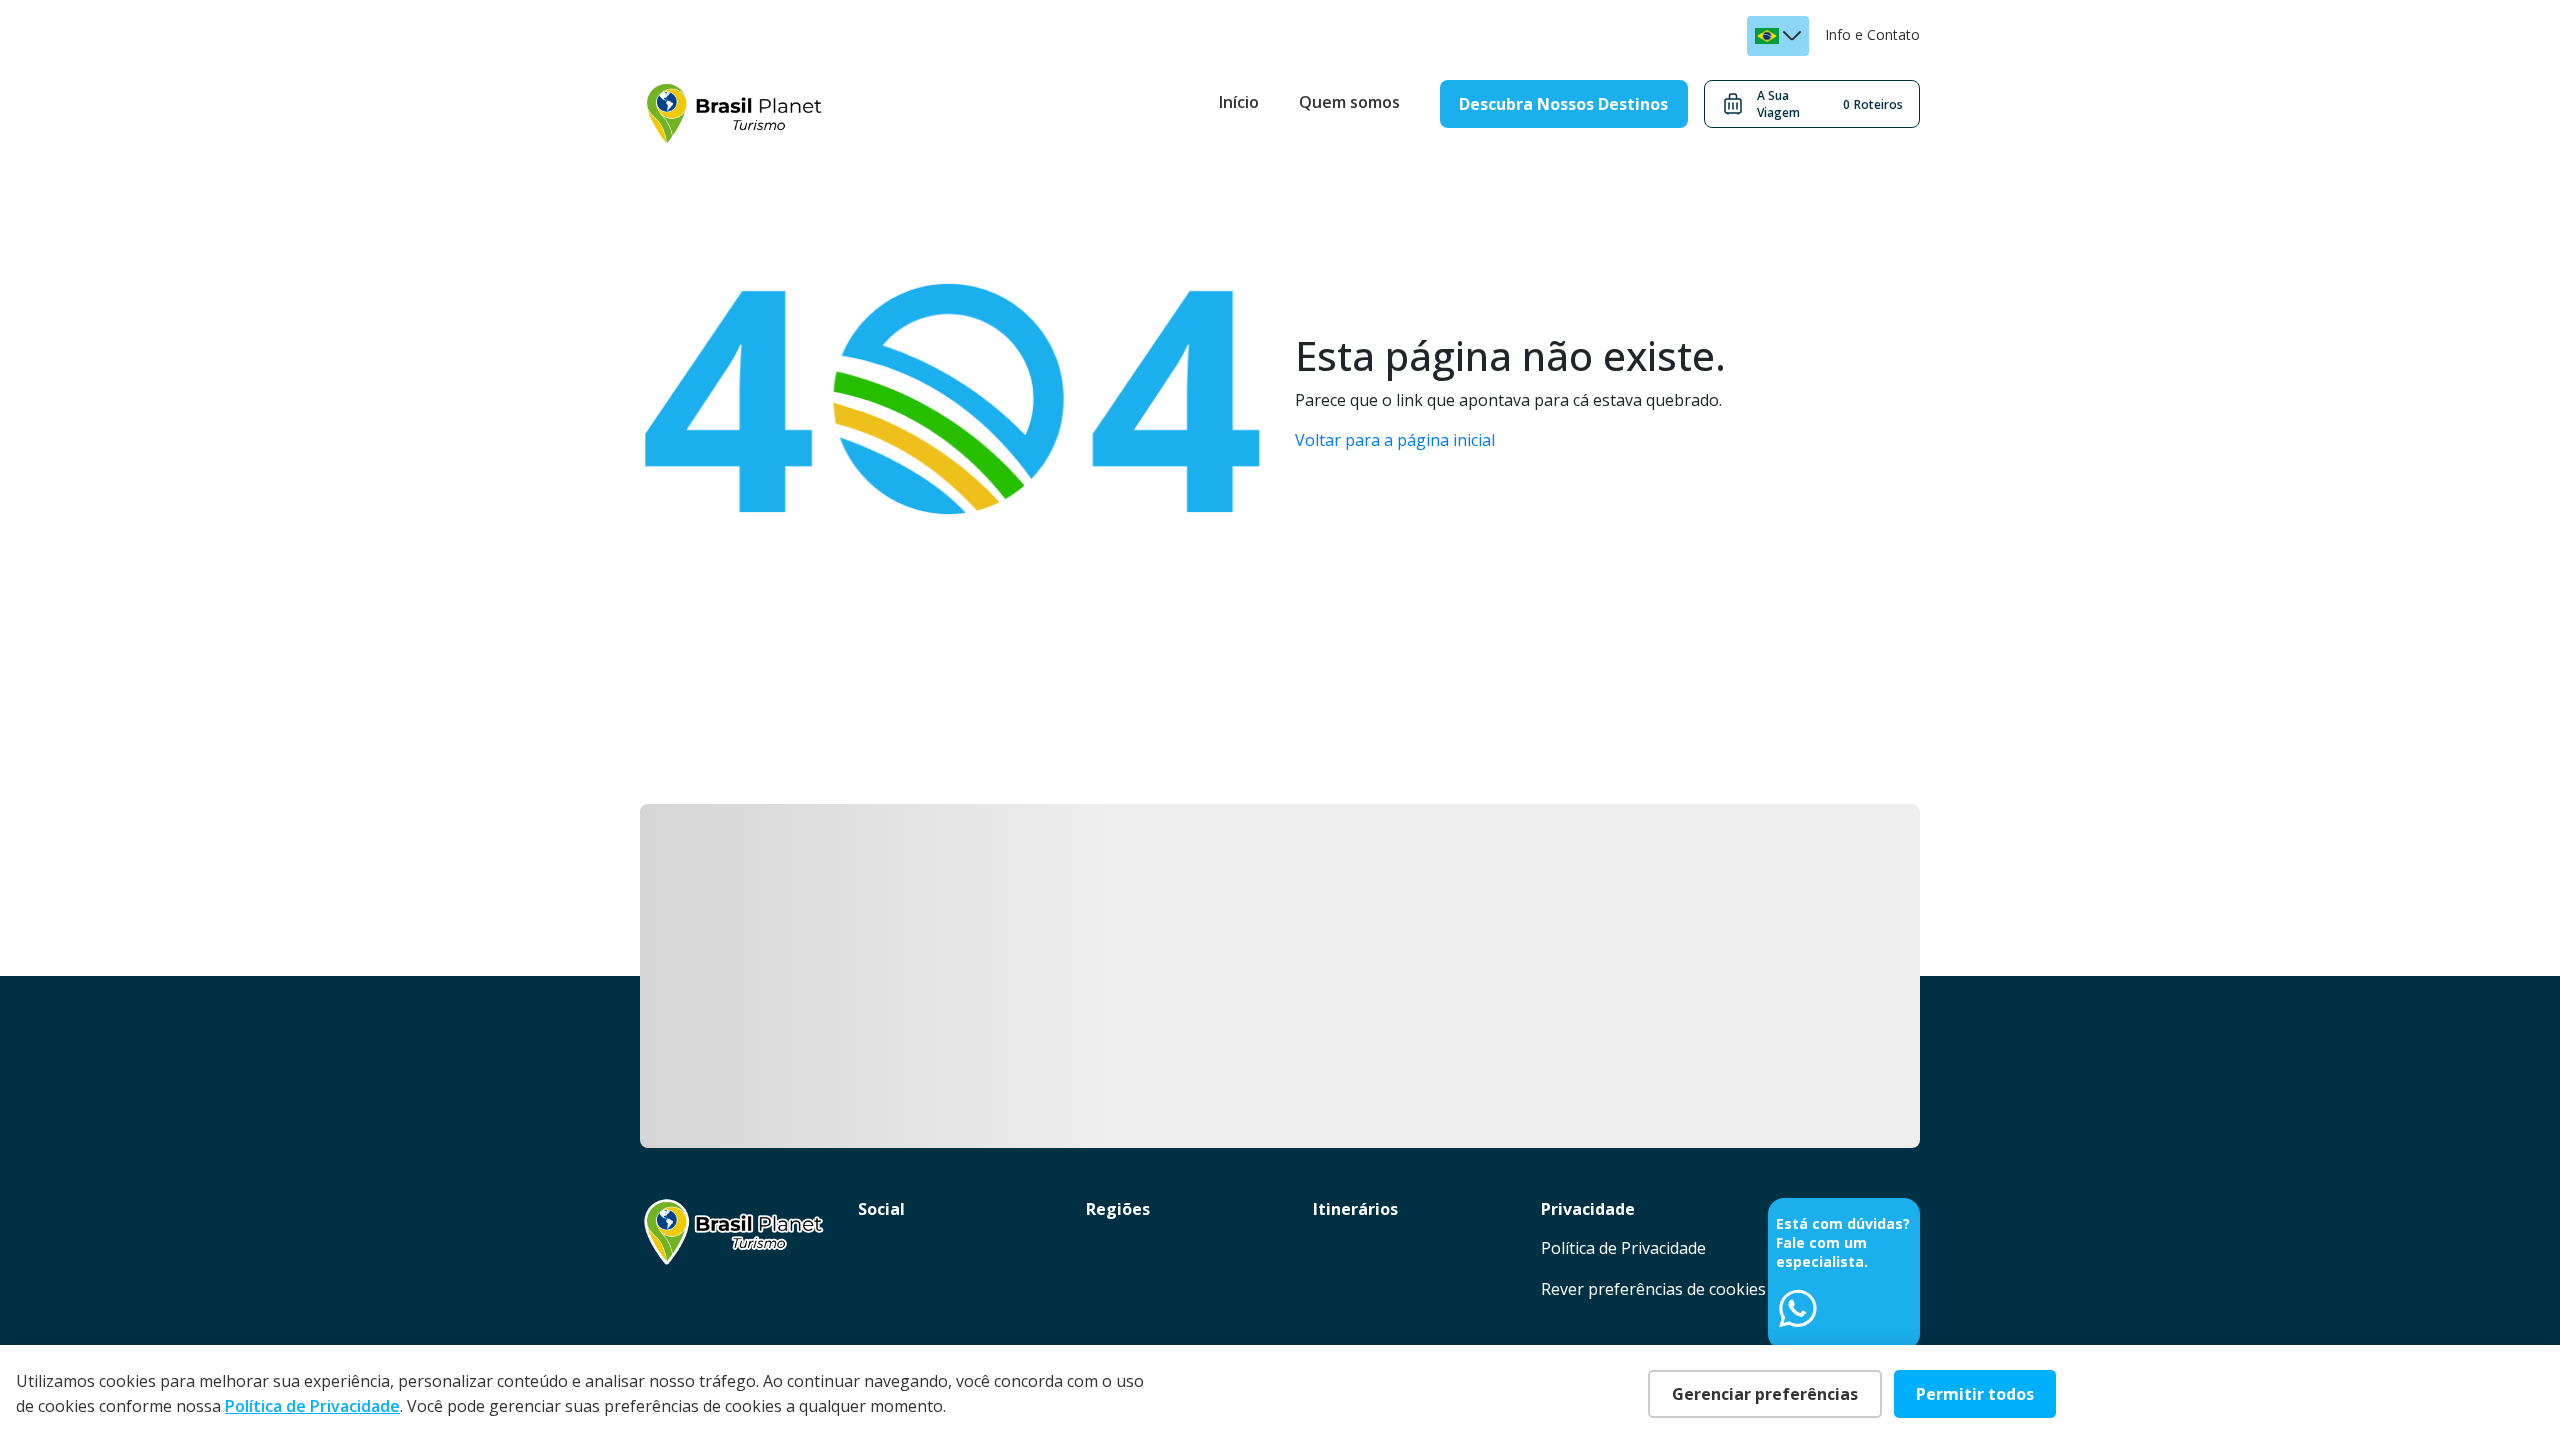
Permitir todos (1975, 1394)
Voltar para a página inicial (1395, 440)
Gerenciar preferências (1765, 1394)
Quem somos (1349, 102)
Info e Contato (1872, 34)
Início (1239, 102)
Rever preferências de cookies (1653, 1289)
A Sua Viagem (1830, 104)
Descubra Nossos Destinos (1563, 104)
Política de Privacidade (1623, 1248)
